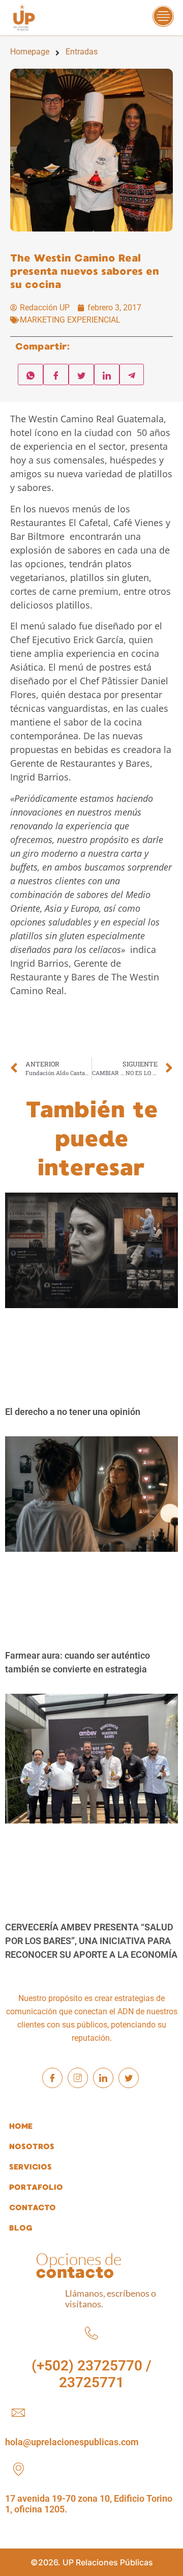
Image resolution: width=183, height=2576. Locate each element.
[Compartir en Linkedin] (107, 374)
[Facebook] (52, 2078)
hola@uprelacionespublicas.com (72, 2442)
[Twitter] (129, 2078)
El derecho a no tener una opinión (73, 1412)
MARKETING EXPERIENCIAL (70, 320)
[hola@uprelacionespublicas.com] (18, 2413)
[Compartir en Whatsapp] (30, 374)
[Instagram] (78, 2078)
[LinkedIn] (103, 2078)
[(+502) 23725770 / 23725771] (91, 2333)
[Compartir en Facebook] (56, 374)
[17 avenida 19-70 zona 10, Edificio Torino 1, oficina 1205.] (18, 2469)
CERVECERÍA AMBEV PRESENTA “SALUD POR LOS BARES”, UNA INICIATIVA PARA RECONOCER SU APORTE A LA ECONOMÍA (91, 1941)
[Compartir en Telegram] (132, 374)
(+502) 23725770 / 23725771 (91, 2374)
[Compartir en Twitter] (81, 374)
